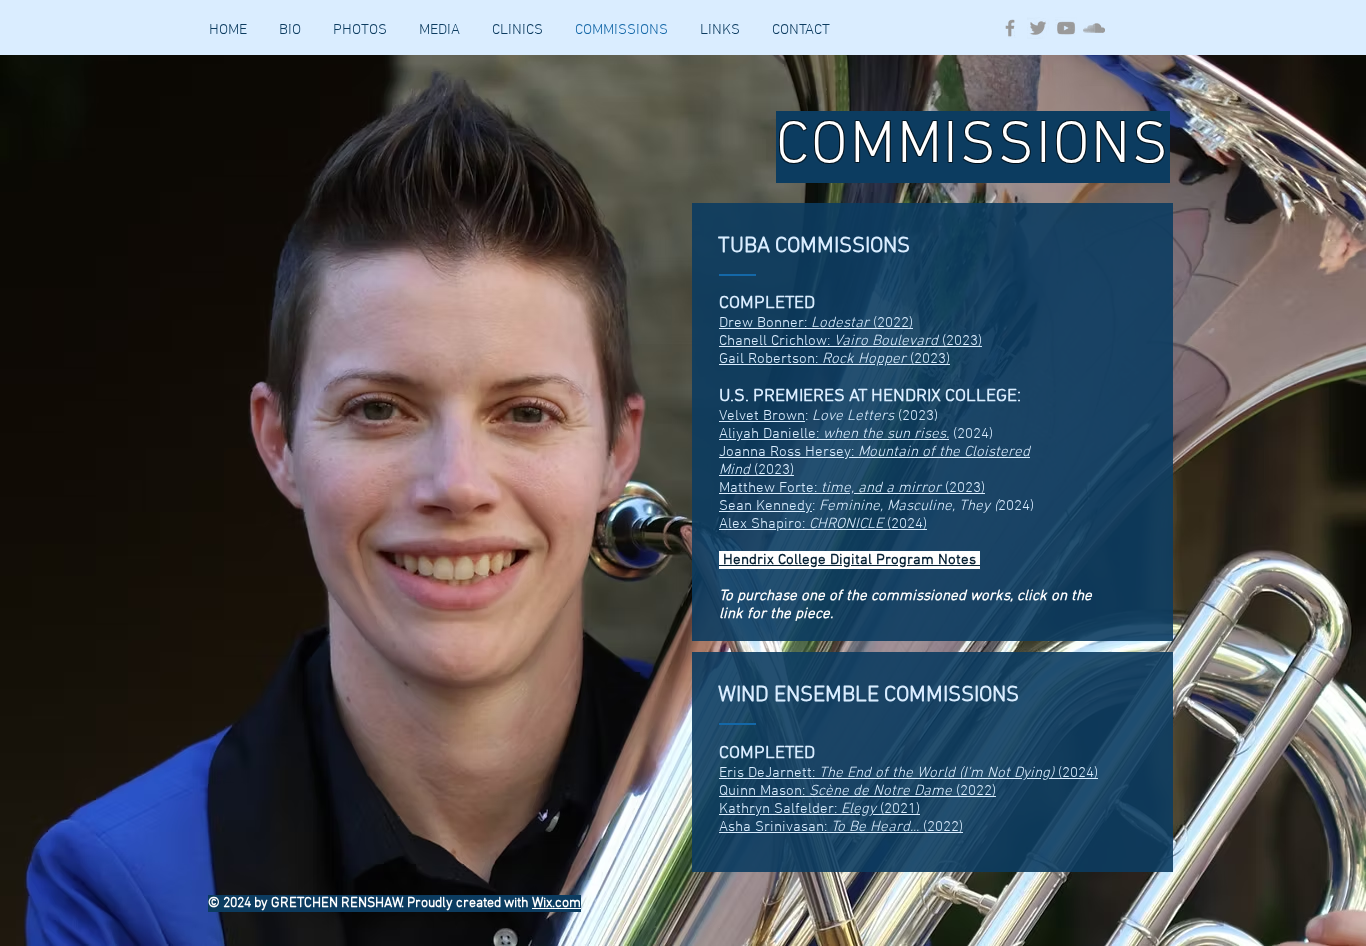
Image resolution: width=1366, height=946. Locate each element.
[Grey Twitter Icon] (1038, 28)
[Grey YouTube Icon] (1066, 28)
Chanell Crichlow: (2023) (850, 341)
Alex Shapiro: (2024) (823, 524)
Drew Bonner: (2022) (816, 323)
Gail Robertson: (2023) (834, 359)
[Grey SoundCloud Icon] (1094, 28)
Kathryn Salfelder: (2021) (819, 809)
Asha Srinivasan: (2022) (841, 827)
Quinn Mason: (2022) (857, 791)
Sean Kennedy (765, 506)
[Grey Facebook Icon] (1010, 28)
